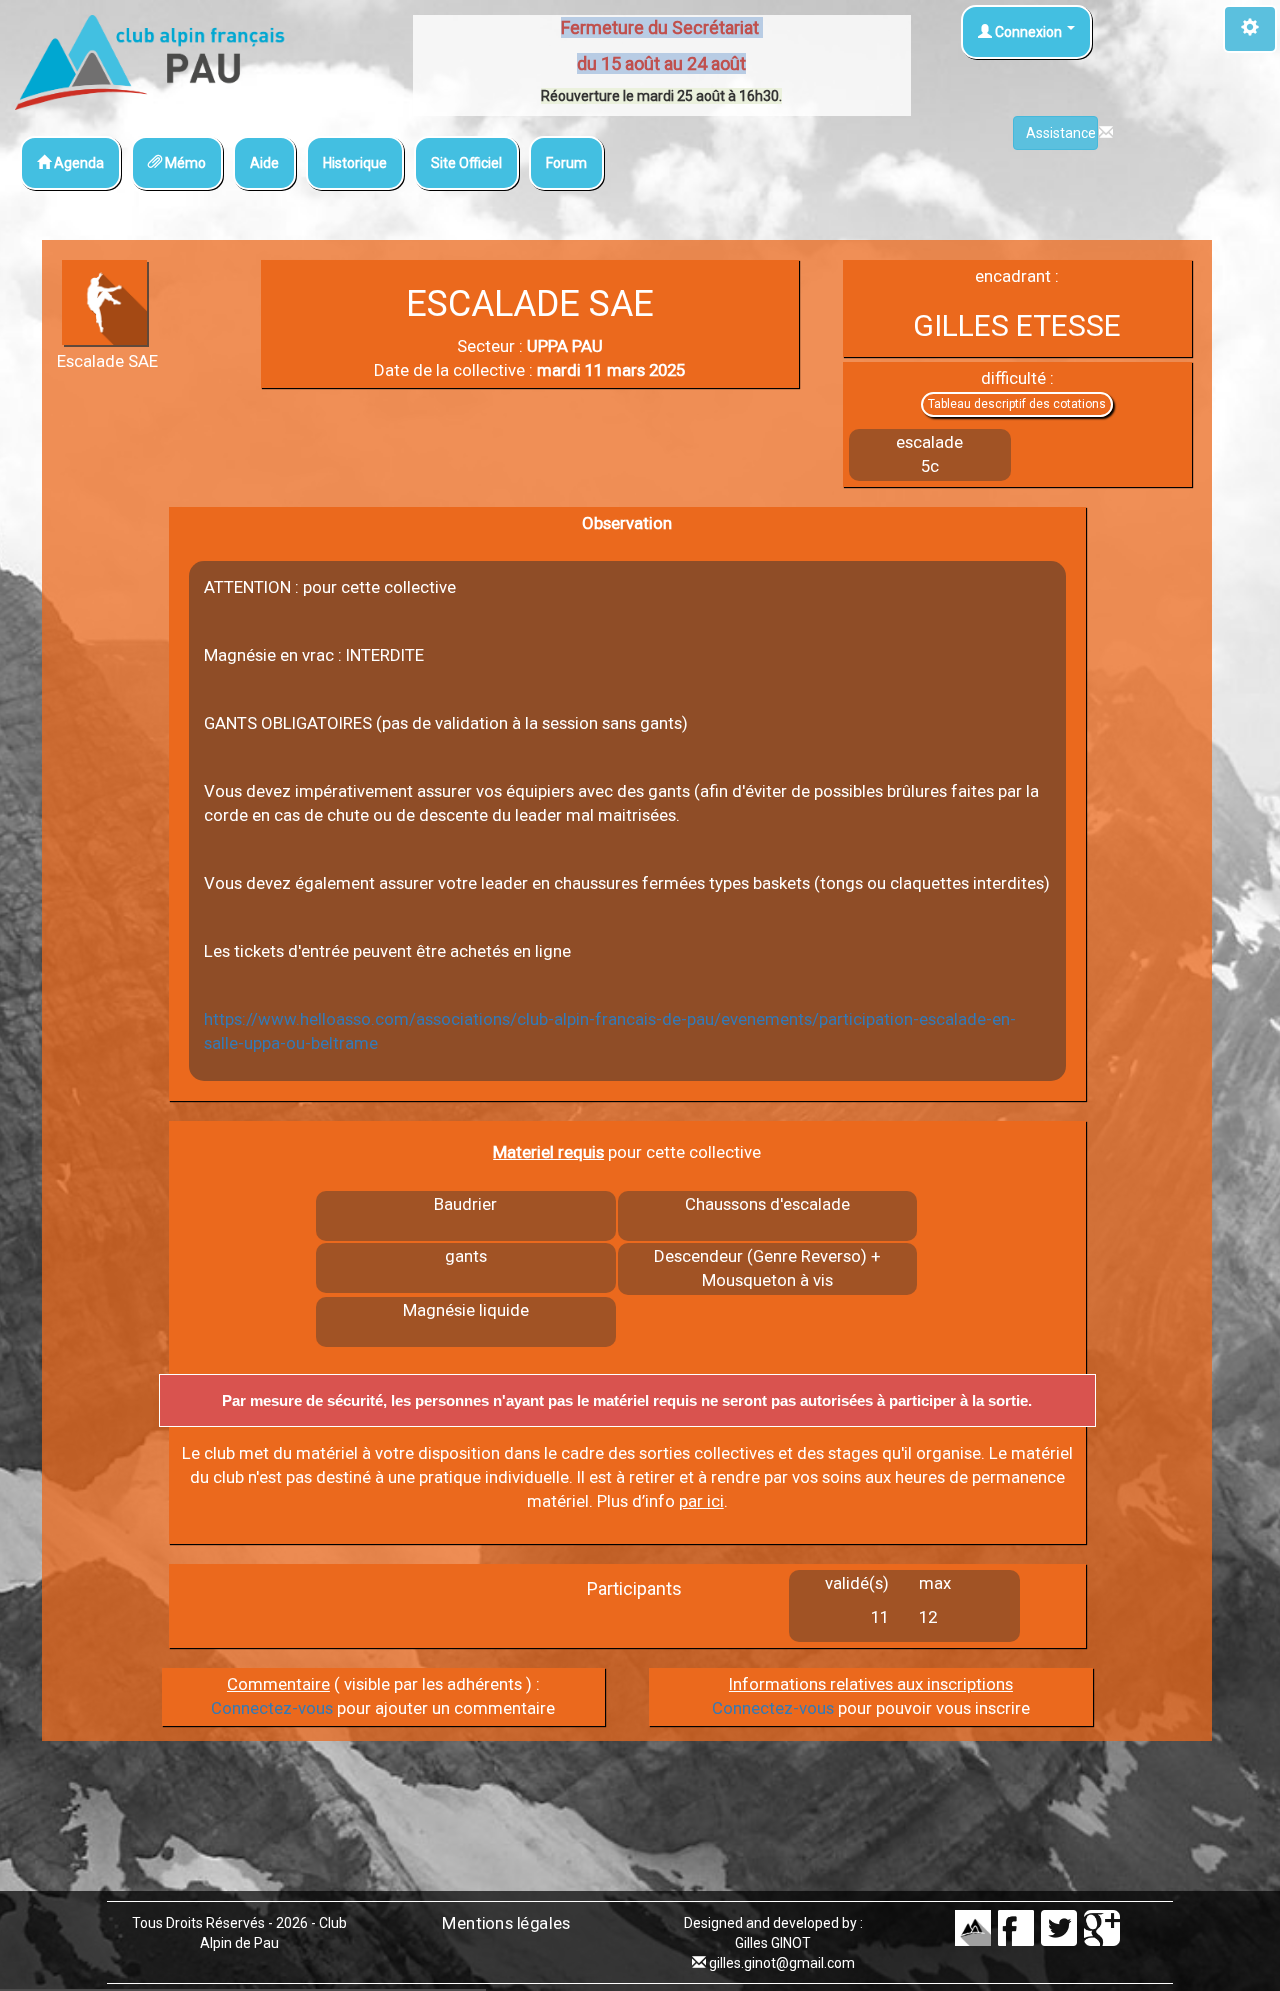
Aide (264, 163)
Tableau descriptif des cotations (1017, 404)
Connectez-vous (272, 1708)
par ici (701, 1501)
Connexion (1028, 32)
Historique (355, 163)
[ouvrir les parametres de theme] (1250, 29)
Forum (566, 163)
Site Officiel (466, 163)
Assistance (1062, 133)
